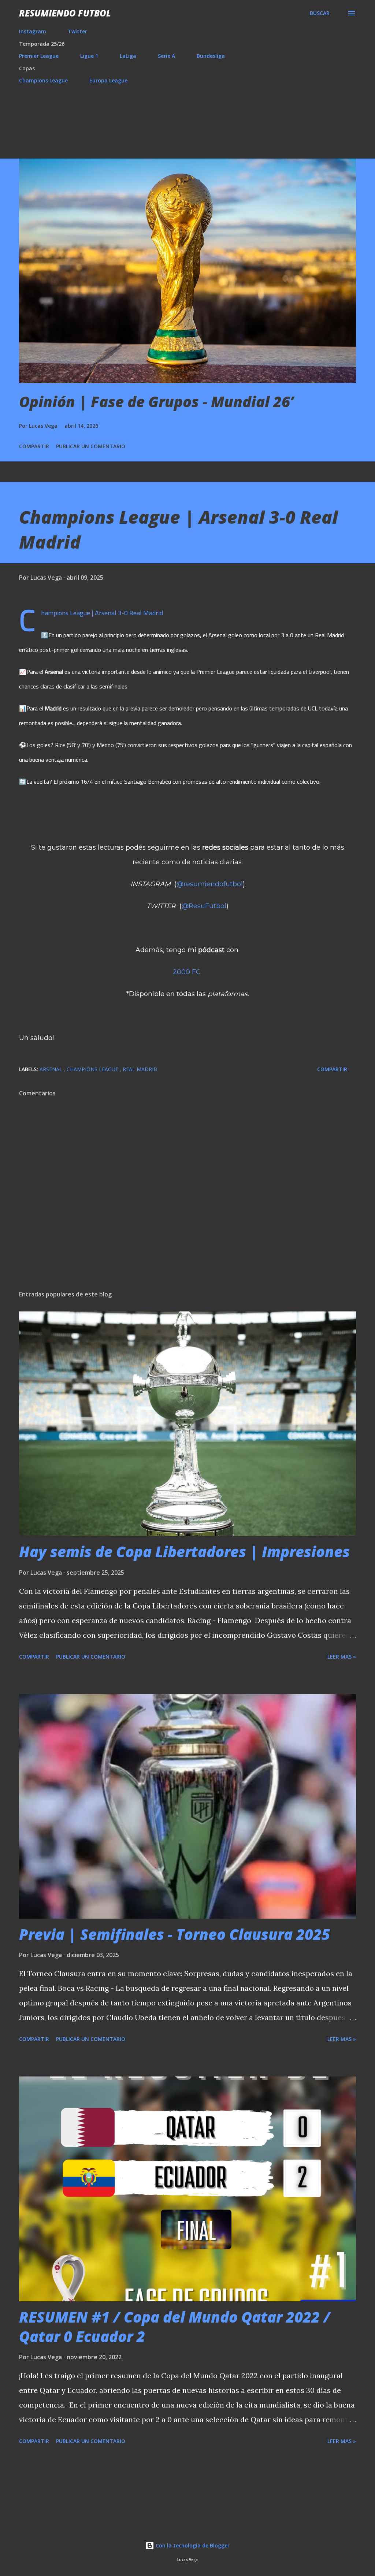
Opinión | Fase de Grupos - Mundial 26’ (156, 402)
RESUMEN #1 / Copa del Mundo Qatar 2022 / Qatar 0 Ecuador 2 (175, 2327)
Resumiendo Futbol (65, 13)
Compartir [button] (34, 446)
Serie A (166, 56)
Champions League (43, 80)
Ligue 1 (89, 56)
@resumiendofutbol (210, 884)
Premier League (39, 56)
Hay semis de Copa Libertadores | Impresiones (184, 1551)
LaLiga (128, 56)
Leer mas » (342, 1657)
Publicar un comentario (91, 446)
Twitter (77, 31)
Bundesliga (211, 56)
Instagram (33, 31)
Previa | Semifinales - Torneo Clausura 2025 (174, 1934)
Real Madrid (140, 1069)
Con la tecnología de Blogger (192, 2545)
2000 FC (187, 972)
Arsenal (52, 1069)
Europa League (108, 80)
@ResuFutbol (204, 906)
